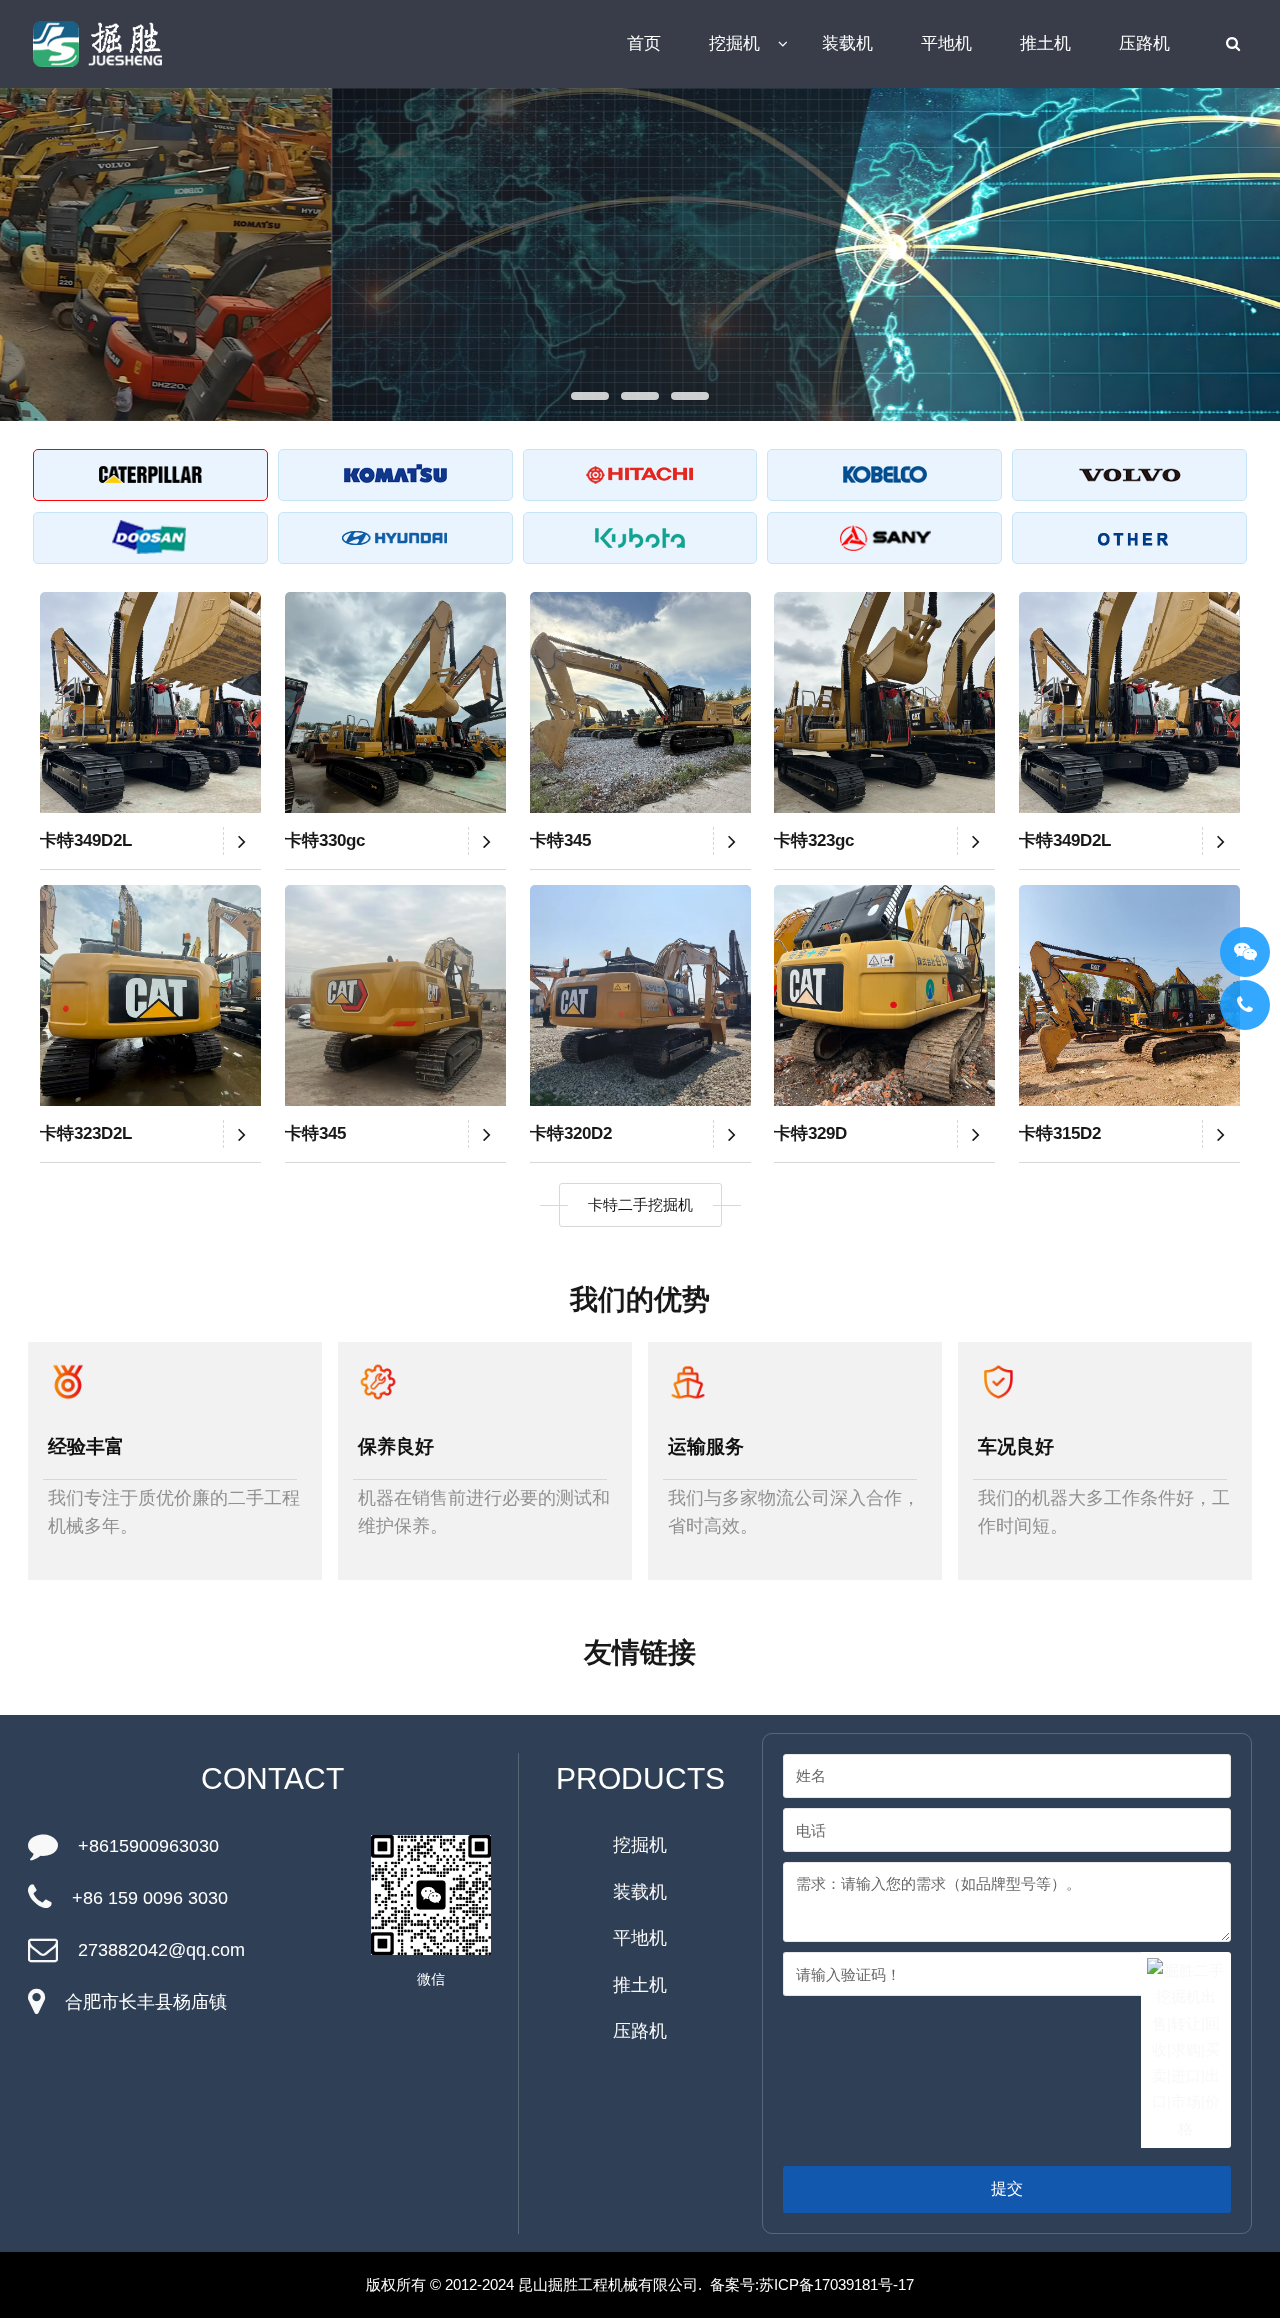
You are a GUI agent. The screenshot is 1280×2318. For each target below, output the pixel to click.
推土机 (1045, 43)
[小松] (395, 475)
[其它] (1129, 538)
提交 (1007, 2188)
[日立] (640, 475)
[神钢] (884, 475)
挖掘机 (734, 43)
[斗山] (150, 538)
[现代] (395, 538)
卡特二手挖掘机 (640, 1204)
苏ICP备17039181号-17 (836, 2284)
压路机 (1144, 43)
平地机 (946, 43)
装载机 (847, 43)
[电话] (1245, 1005)
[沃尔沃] (1129, 475)
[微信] (1245, 952)
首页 (644, 43)
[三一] (884, 538)
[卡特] (150, 475)
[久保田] (640, 538)
